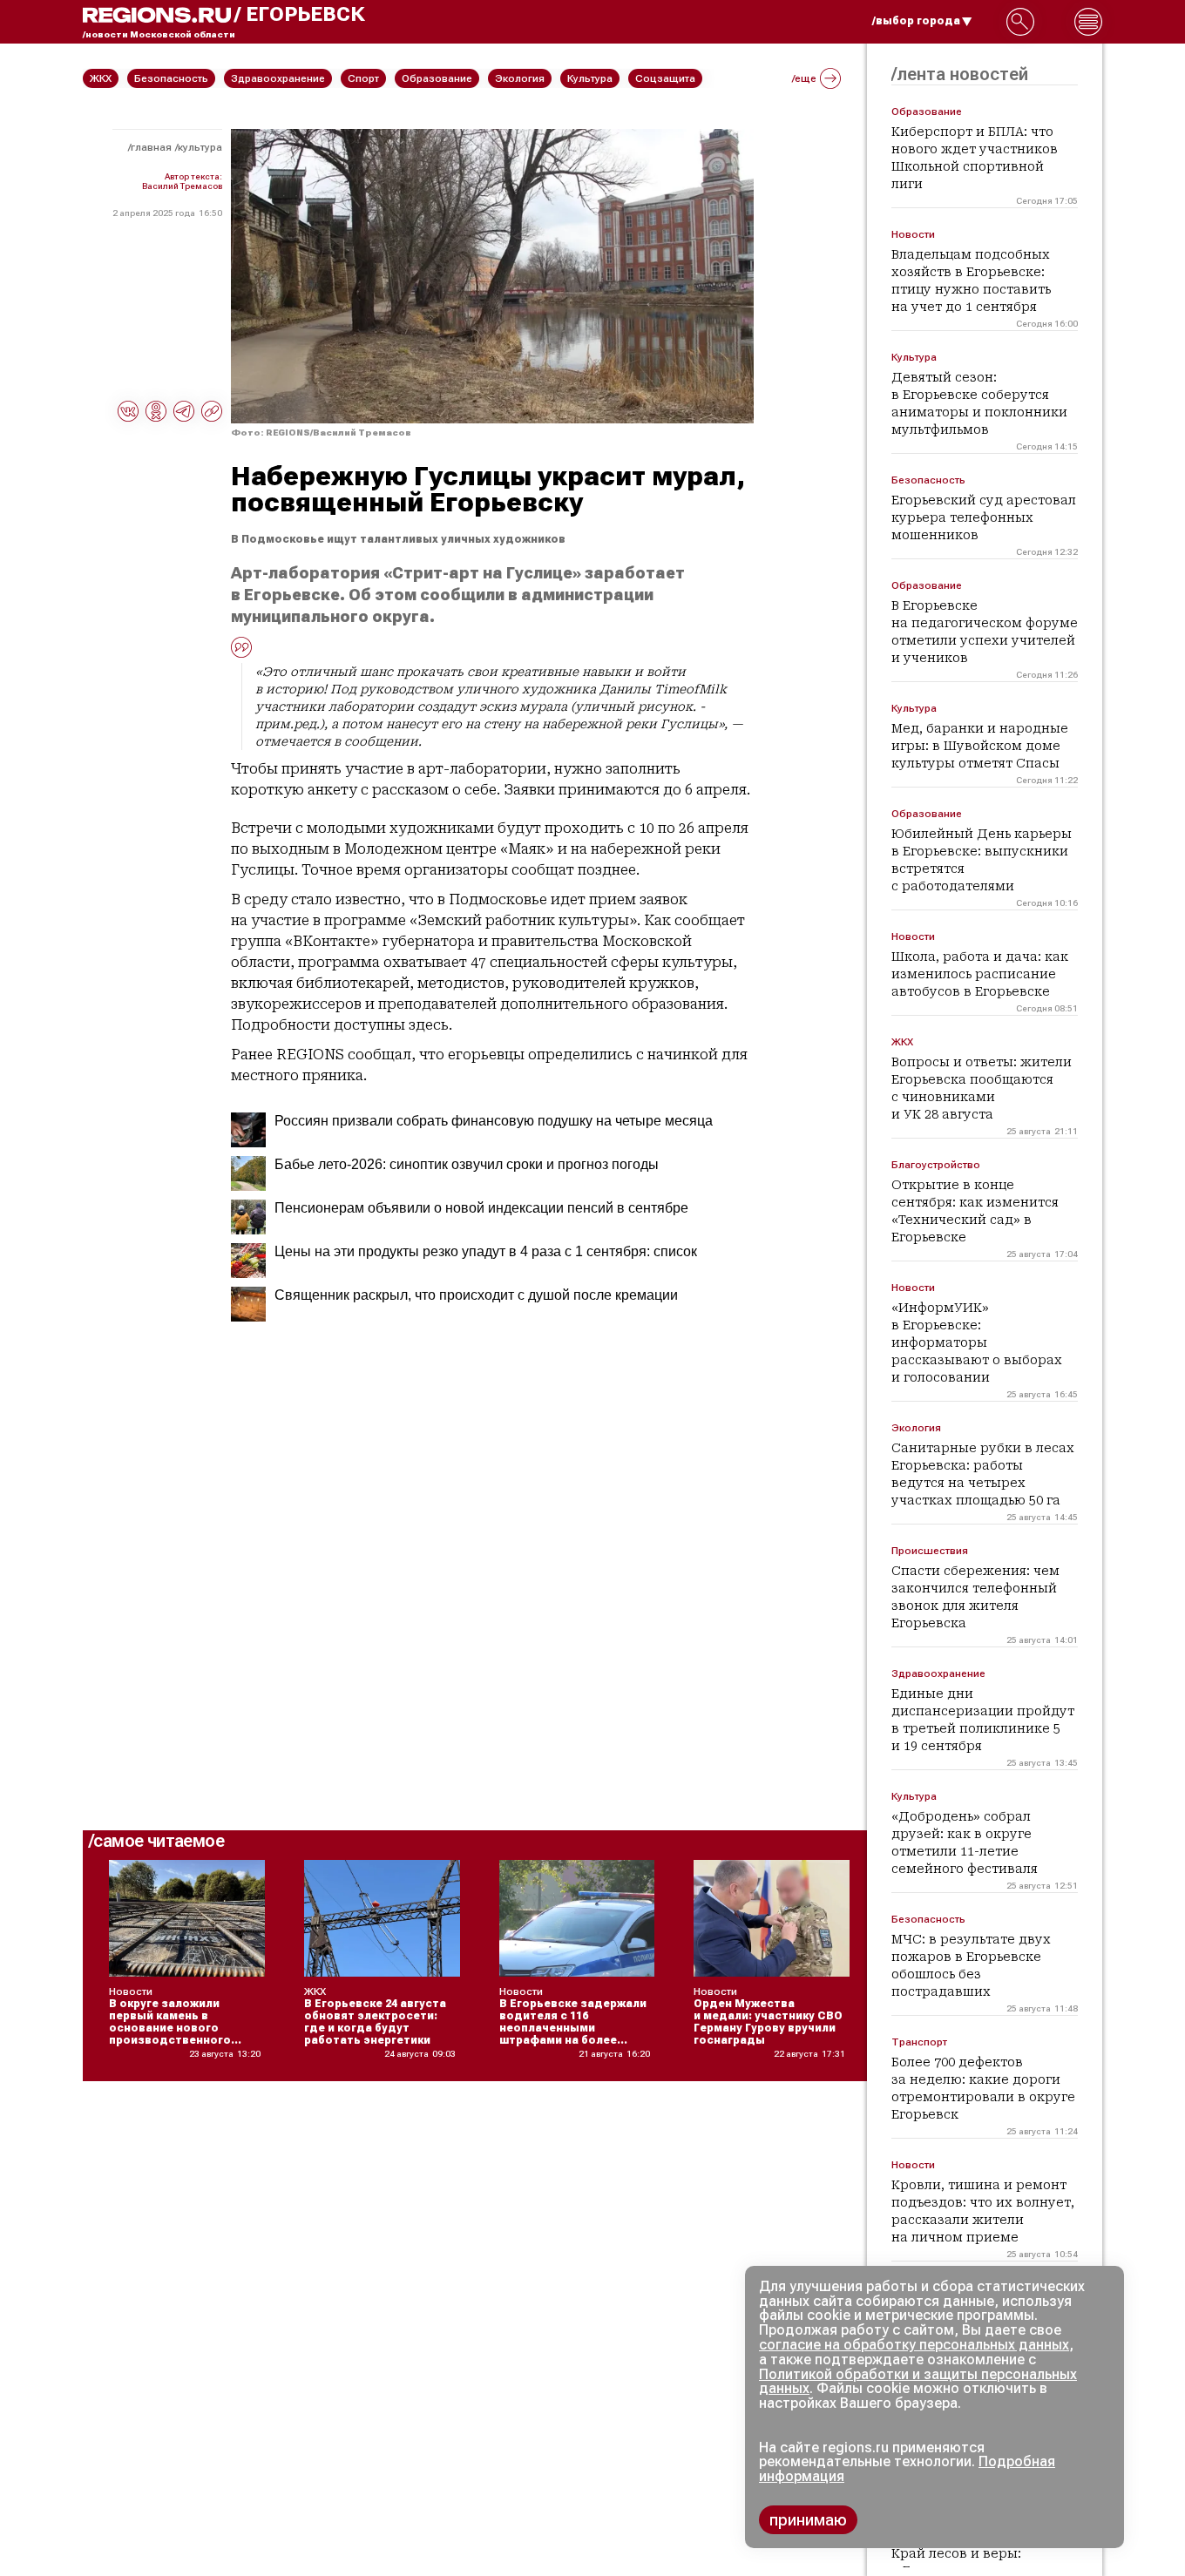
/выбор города (916, 21)
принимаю (808, 2520)
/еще (804, 78)
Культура (200, 147)
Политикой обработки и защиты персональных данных (918, 2382)
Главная (151, 147)
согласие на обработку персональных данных (914, 2345)
